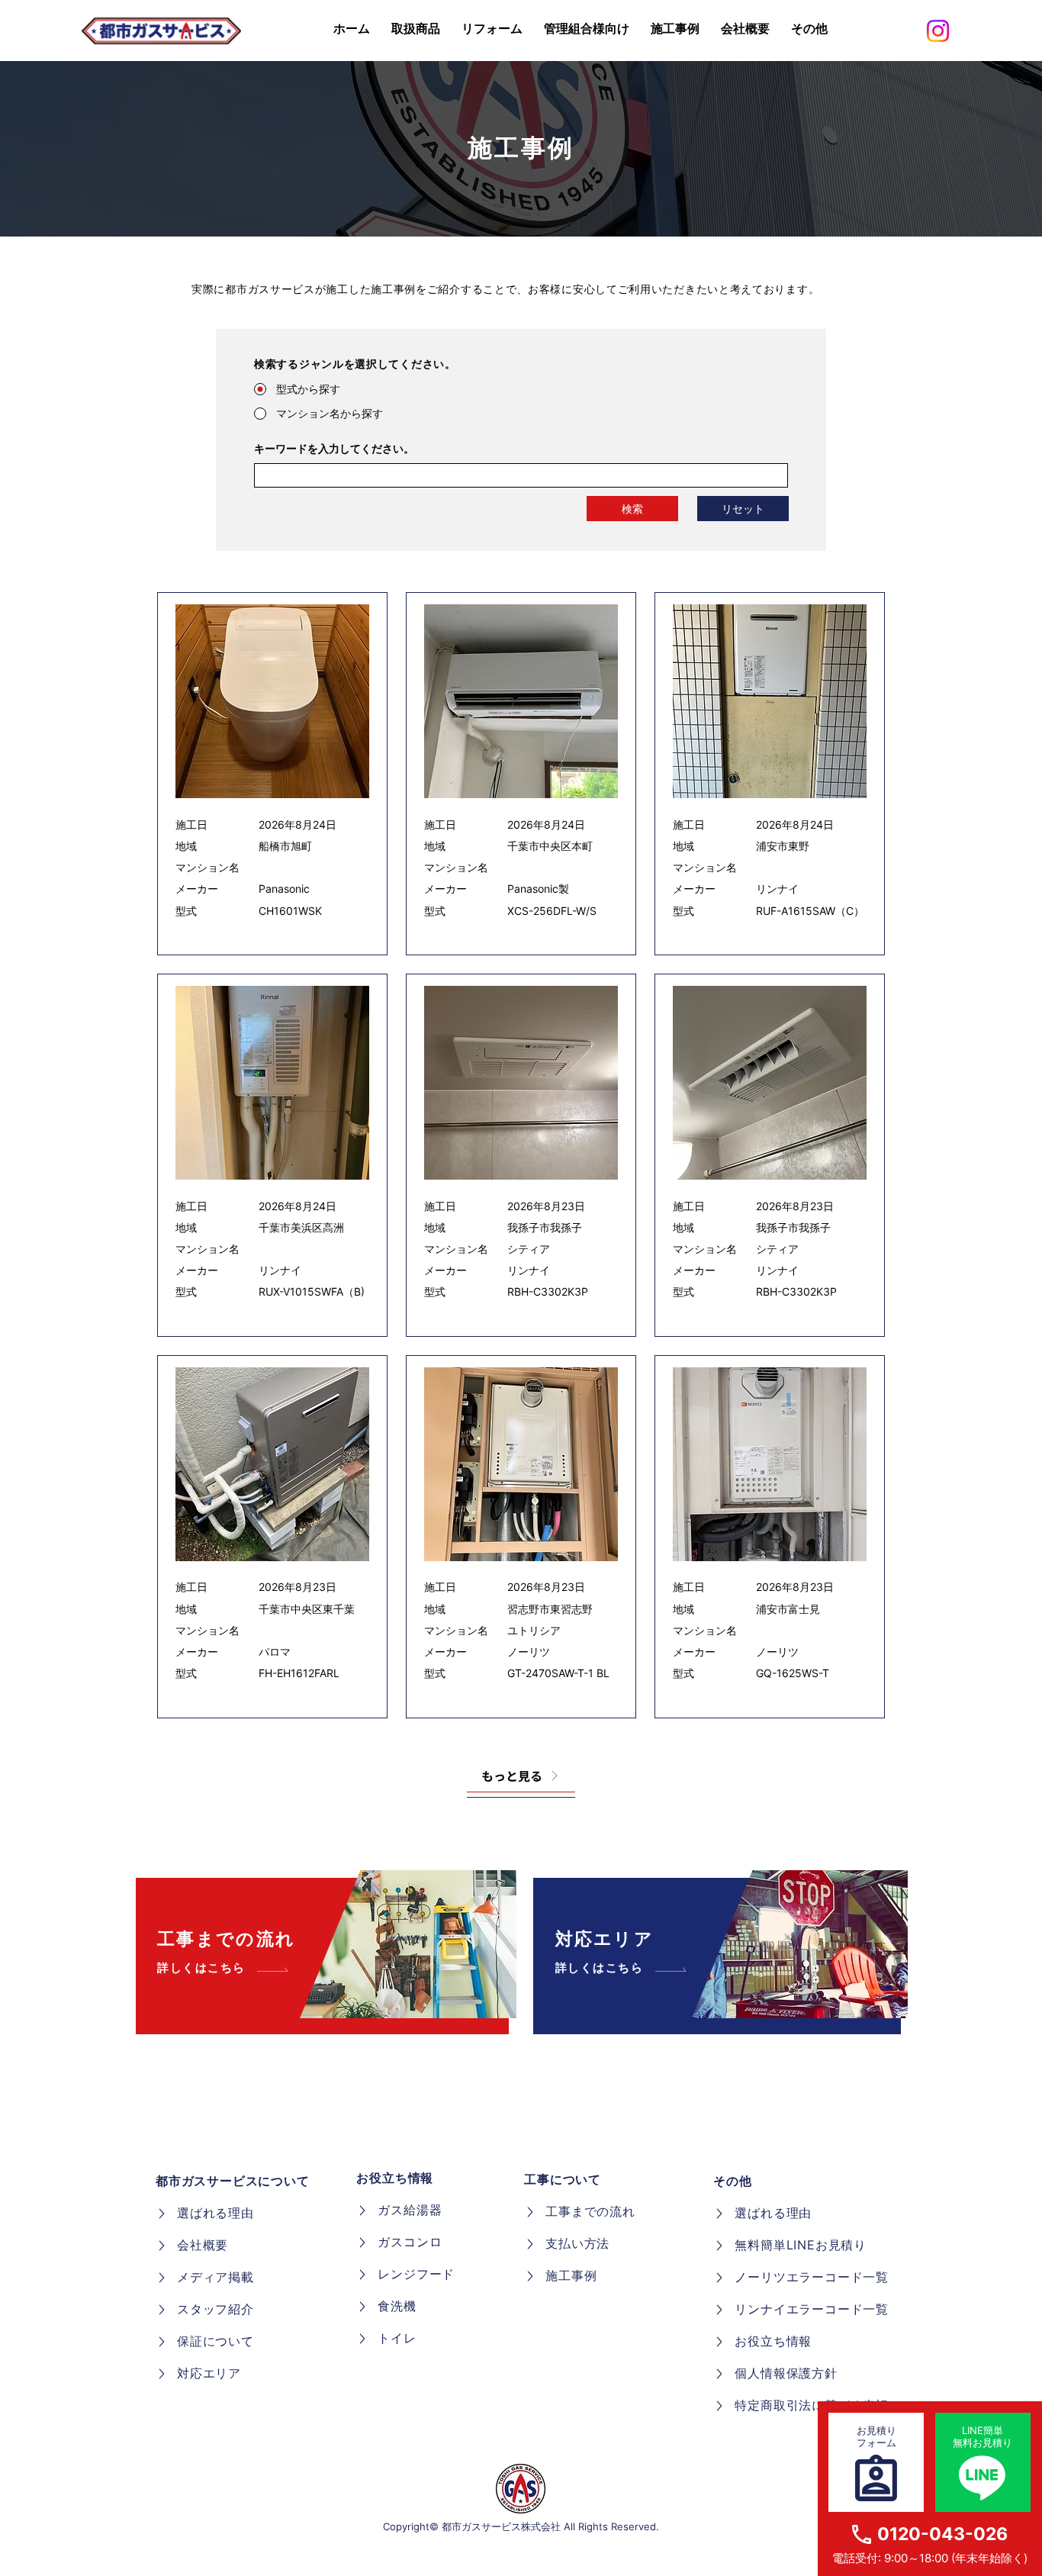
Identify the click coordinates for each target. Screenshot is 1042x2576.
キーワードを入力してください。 (334, 449)
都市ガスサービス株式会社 (501, 2526)
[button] (809, 29)
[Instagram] (938, 31)
